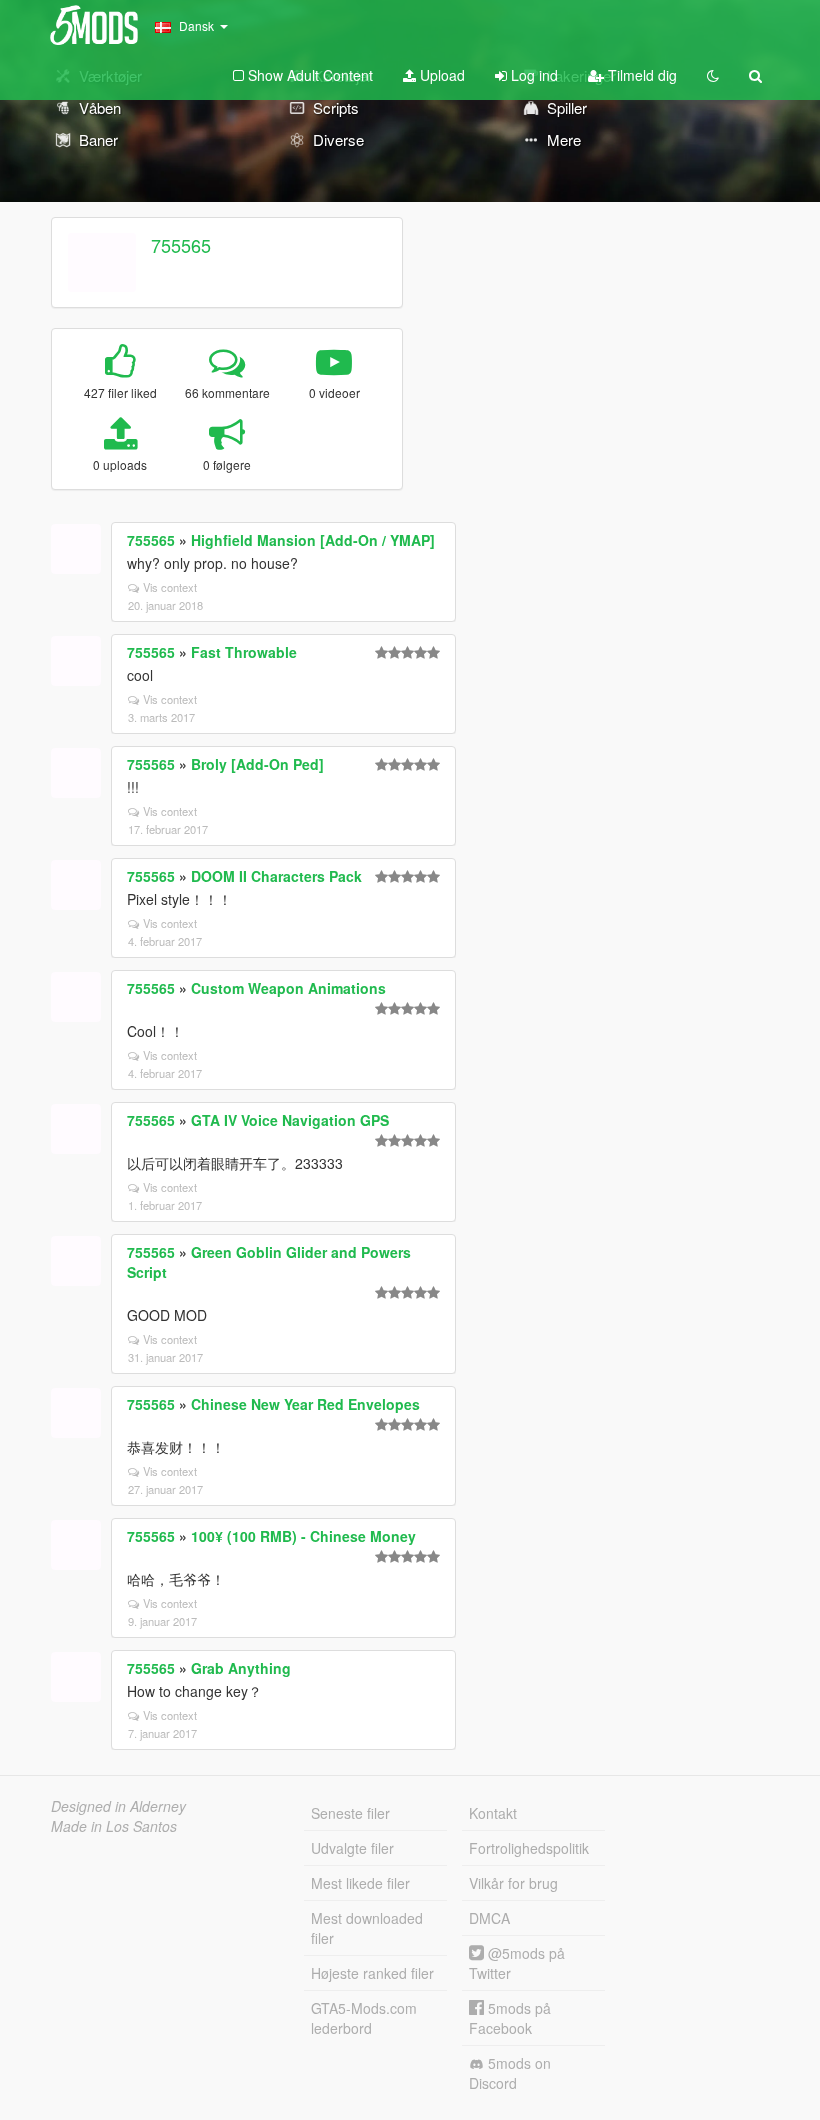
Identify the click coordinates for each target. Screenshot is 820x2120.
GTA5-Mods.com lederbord (364, 2018)
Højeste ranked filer (372, 1973)
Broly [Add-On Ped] (257, 764)
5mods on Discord (510, 2073)
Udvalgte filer (352, 1848)
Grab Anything (241, 1668)
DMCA (489, 1918)
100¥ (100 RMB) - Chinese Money (303, 1536)
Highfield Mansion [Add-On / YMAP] (313, 540)
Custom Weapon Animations (288, 988)
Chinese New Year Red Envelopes (305, 1404)
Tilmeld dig (640, 75)
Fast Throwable (244, 652)
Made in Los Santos (114, 1826)
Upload (440, 75)
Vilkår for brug (513, 1883)
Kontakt (493, 1813)
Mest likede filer (360, 1883)
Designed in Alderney (118, 1806)
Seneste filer (350, 1813)
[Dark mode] (713, 75)
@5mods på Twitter (517, 1963)
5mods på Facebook (510, 2018)
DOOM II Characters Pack (276, 876)
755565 (181, 245)
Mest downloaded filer (367, 1928)
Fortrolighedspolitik (529, 1848)
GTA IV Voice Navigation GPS (290, 1120)
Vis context (170, 587)
